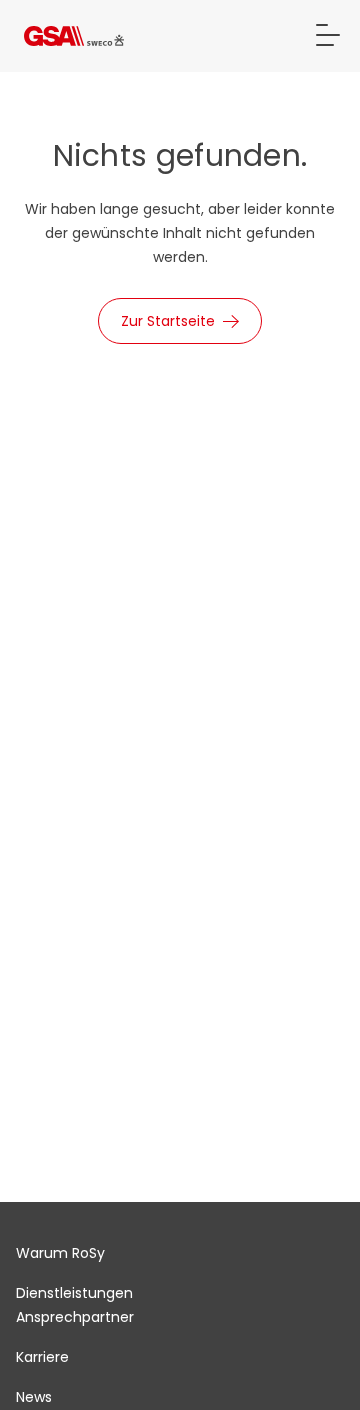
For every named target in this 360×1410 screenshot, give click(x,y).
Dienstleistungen (74, 1293)
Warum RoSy (60, 1253)
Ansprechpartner (75, 1317)
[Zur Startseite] (74, 36)
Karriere (42, 1357)
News (34, 1397)
